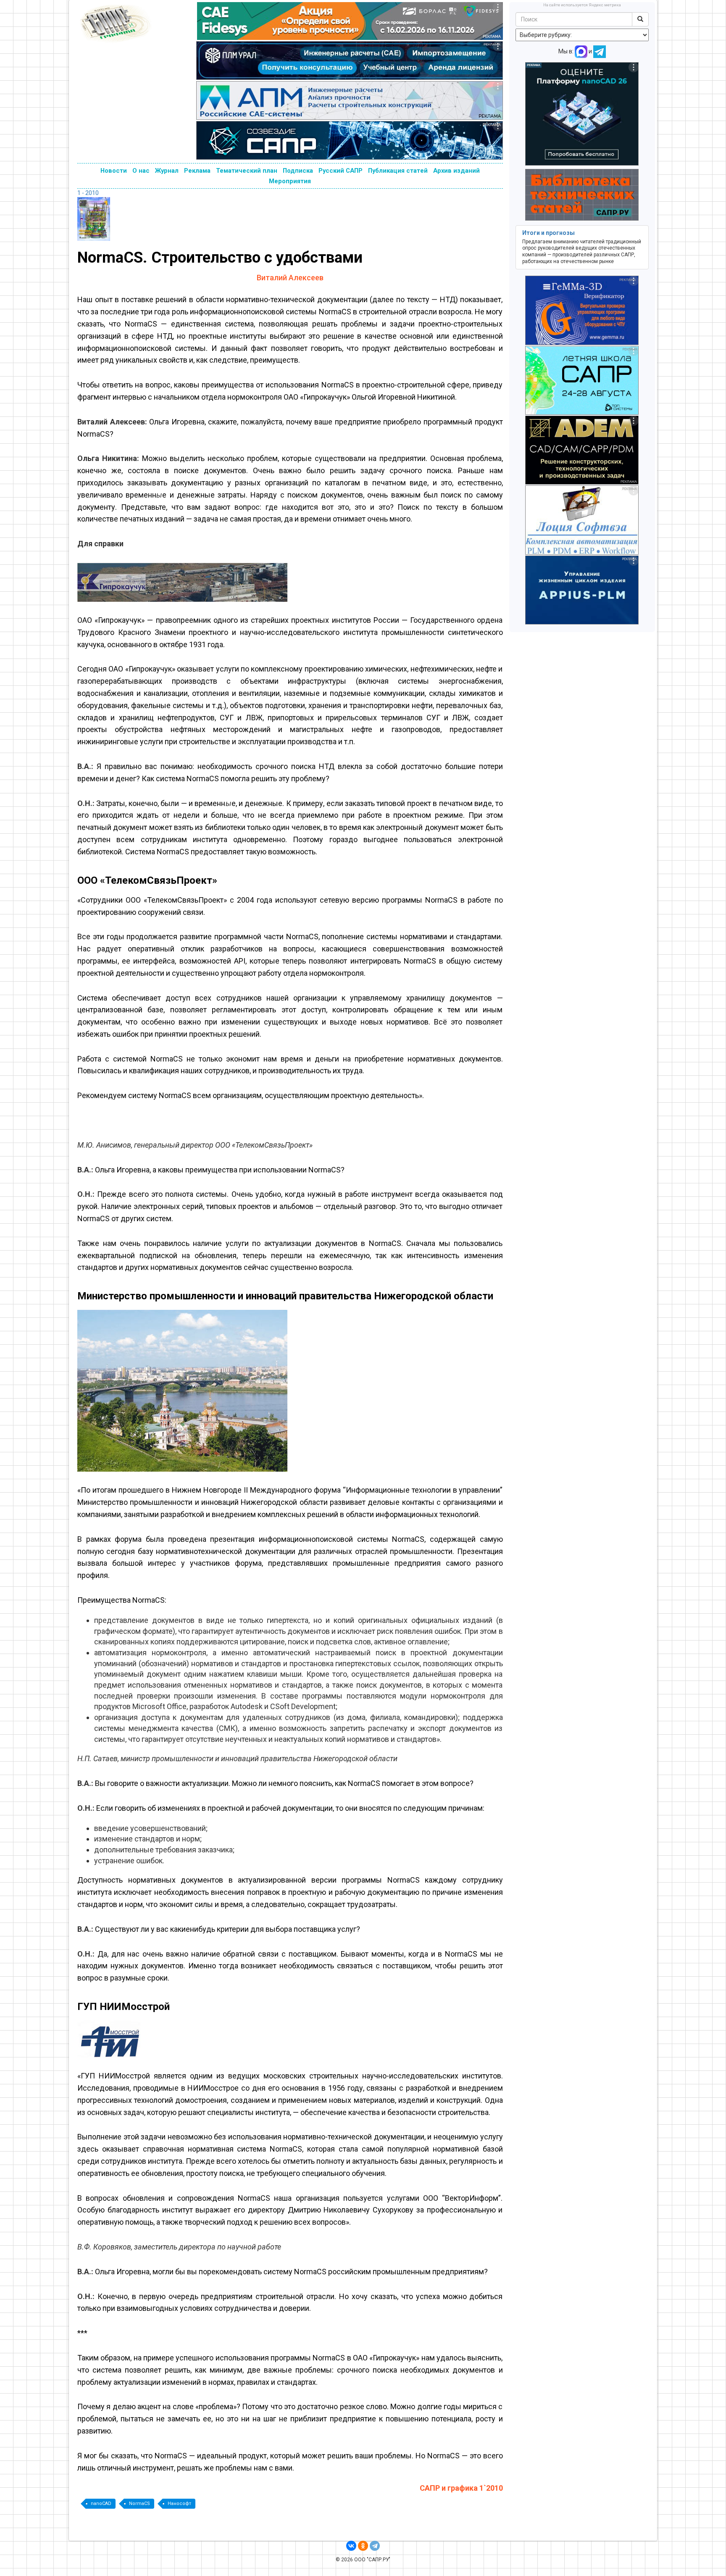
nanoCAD (101, 2504)
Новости (114, 171)
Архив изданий (456, 171)
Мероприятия (290, 181)
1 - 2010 (88, 193)
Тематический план (247, 171)
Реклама (197, 171)
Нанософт (179, 2504)
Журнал (167, 171)
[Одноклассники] (363, 2546)
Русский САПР (341, 171)
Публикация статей (398, 171)
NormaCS (139, 2504)
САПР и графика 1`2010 (461, 2488)
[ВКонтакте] (351, 2546)
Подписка (298, 171)
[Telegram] (375, 2546)
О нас (141, 171)
